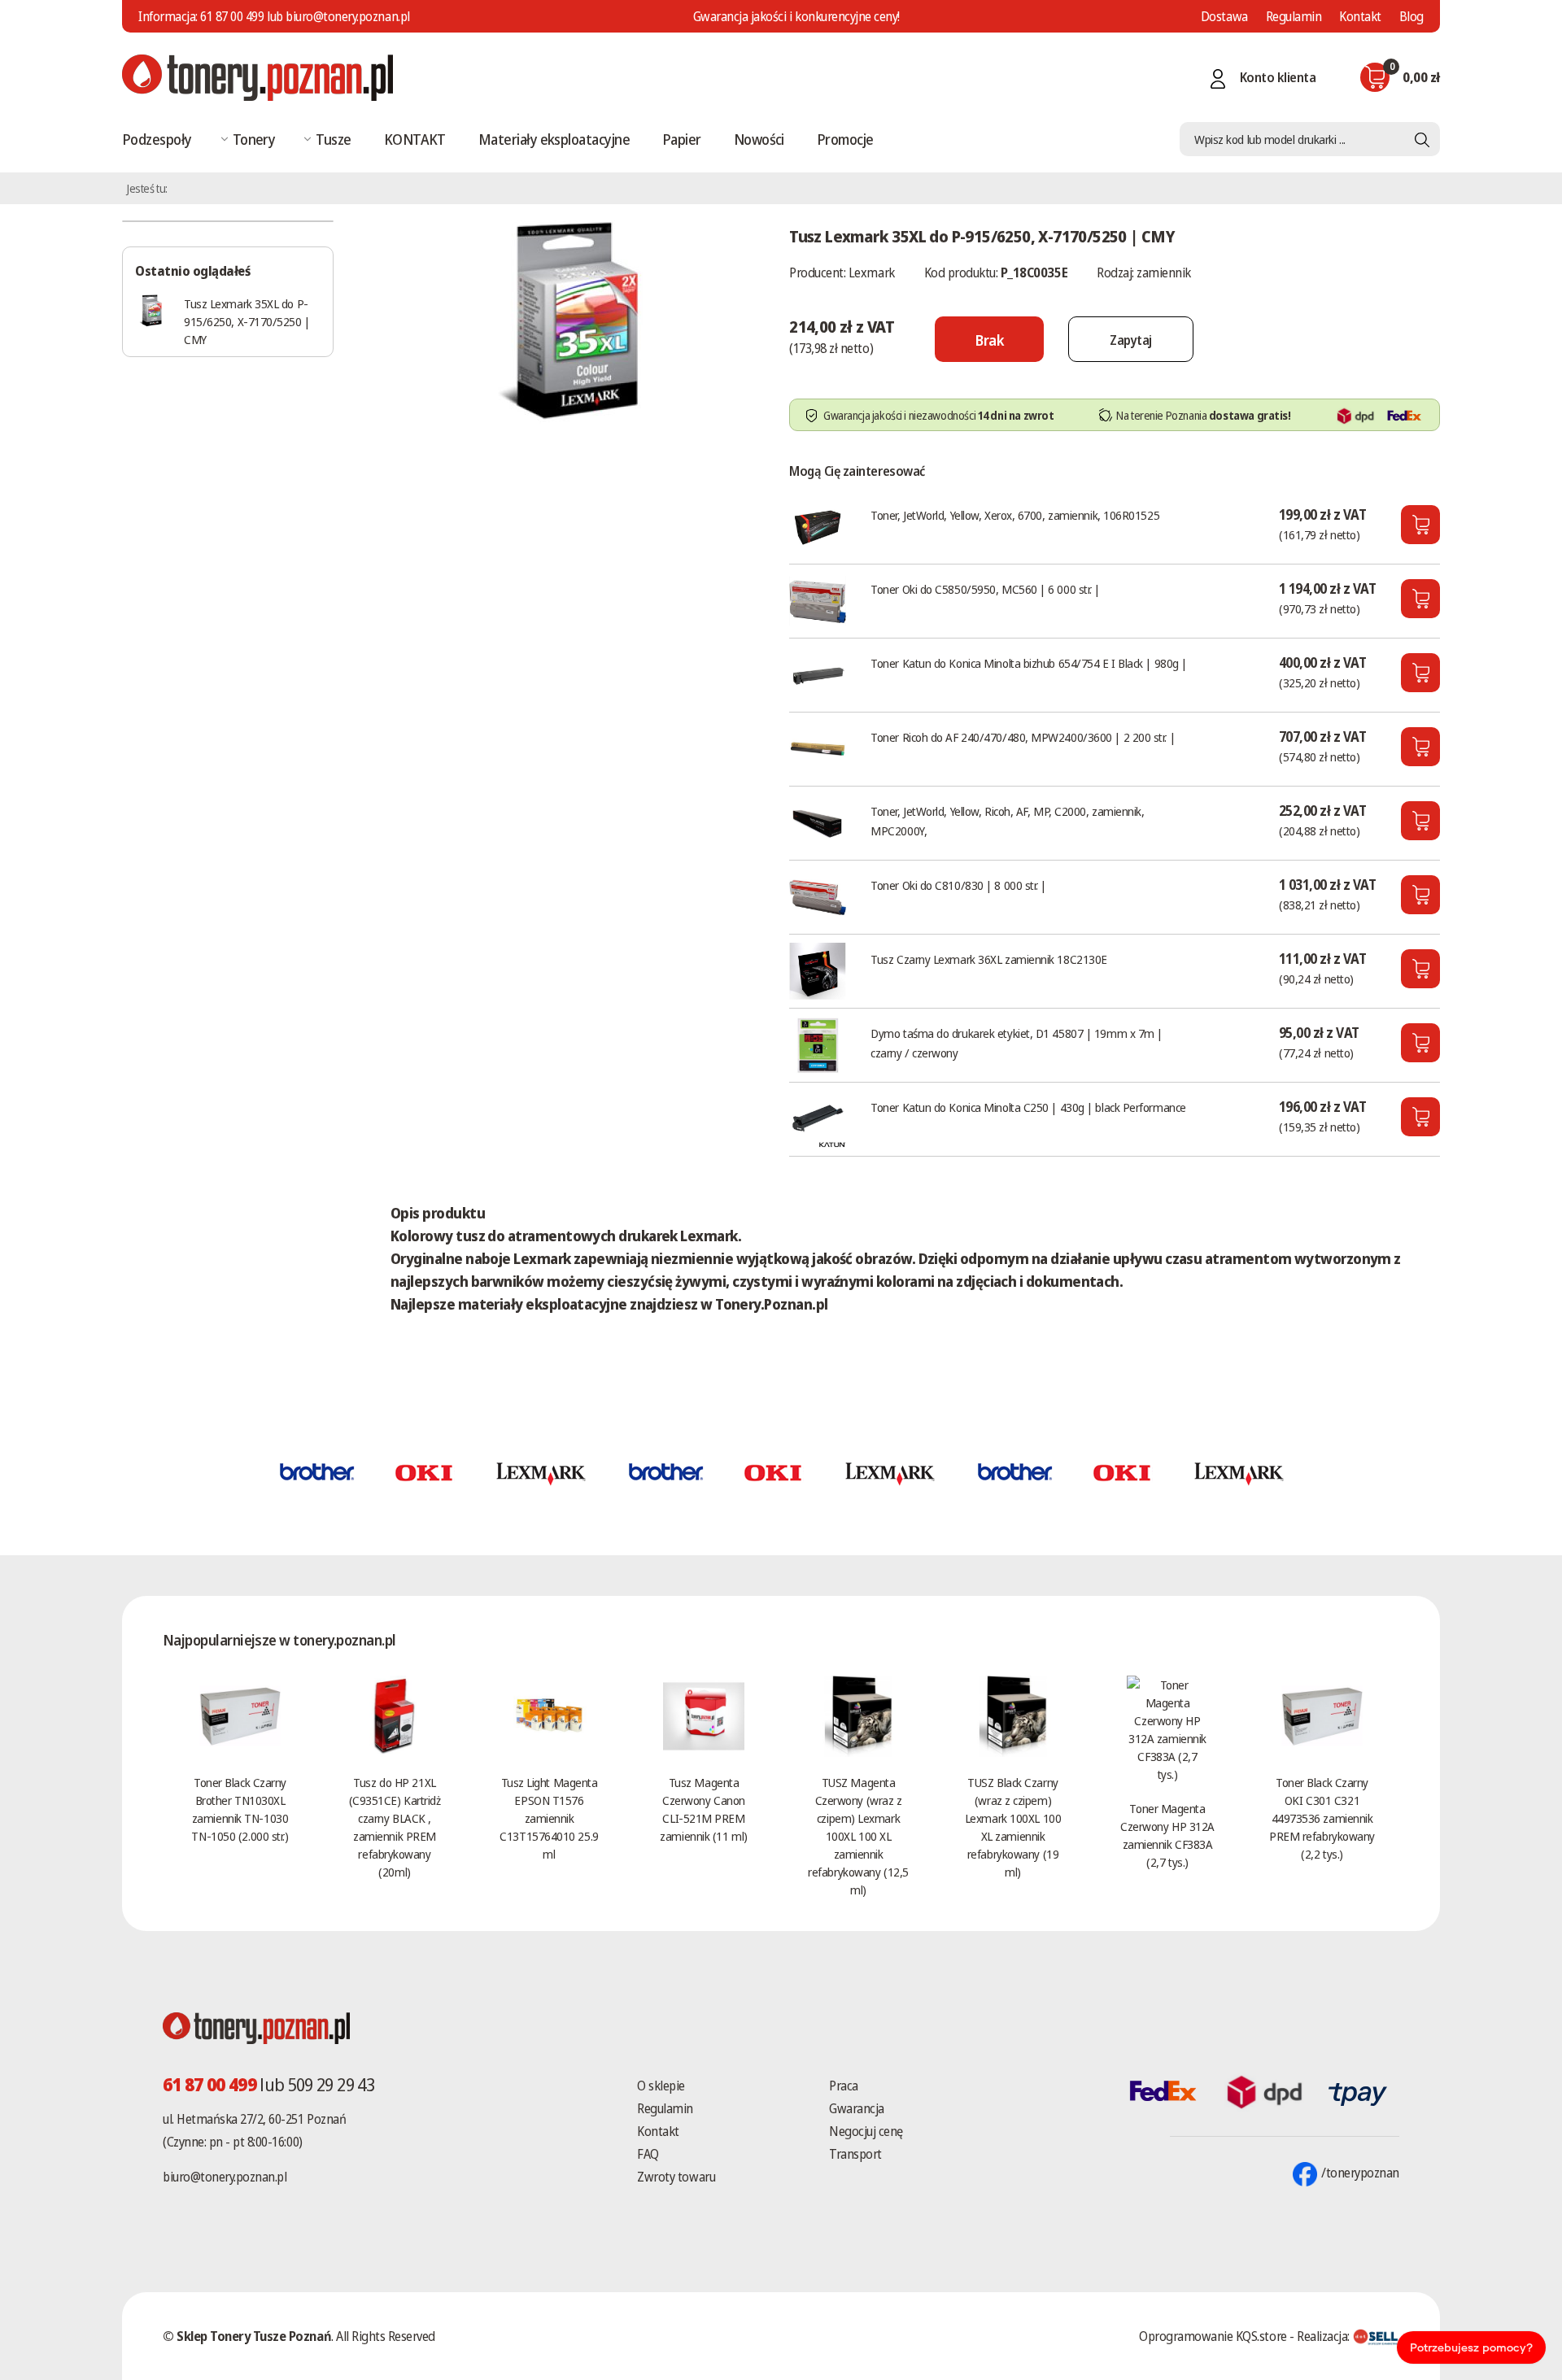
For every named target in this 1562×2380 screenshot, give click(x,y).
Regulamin (1294, 16)
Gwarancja (857, 2108)
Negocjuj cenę (866, 2131)
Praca (844, 2086)
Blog (1411, 16)
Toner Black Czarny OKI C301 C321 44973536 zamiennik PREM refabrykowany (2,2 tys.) (1322, 1818)
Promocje (845, 139)
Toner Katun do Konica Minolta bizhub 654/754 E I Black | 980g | (1029, 663)
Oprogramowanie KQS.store (1213, 2336)
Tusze (333, 139)
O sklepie (661, 2086)
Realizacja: (1324, 2336)
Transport (855, 2154)
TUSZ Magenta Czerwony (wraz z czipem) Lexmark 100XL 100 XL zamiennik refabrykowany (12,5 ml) (858, 1836)
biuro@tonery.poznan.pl (225, 2177)
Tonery (254, 139)
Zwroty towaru (676, 2177)
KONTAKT (415, 139)
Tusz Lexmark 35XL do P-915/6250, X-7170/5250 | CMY (247, 321)
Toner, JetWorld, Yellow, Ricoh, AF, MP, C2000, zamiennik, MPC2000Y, (1007, 821)
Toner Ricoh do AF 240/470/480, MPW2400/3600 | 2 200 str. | (1023, 737)
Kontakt (1360, 16)
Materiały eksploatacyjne (554, 139)
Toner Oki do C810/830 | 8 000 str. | (958, 885)
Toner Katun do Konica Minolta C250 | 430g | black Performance (1028, 1107)
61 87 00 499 (232, 16)
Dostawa (1224, 16)
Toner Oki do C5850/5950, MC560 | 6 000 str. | (985, 589)
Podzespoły (157, 139)
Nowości (759, 139)
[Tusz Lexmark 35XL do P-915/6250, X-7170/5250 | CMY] (574, 320)
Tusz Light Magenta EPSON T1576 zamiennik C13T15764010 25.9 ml (549, 1818)
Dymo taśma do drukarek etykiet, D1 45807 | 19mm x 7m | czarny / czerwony (1017, 1043)
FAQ (648, 2154)
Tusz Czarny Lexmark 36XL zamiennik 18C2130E (989, 959)
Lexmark (872, 272)
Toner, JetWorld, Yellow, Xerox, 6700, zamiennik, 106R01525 (1015, 515)
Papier (682, 139)
